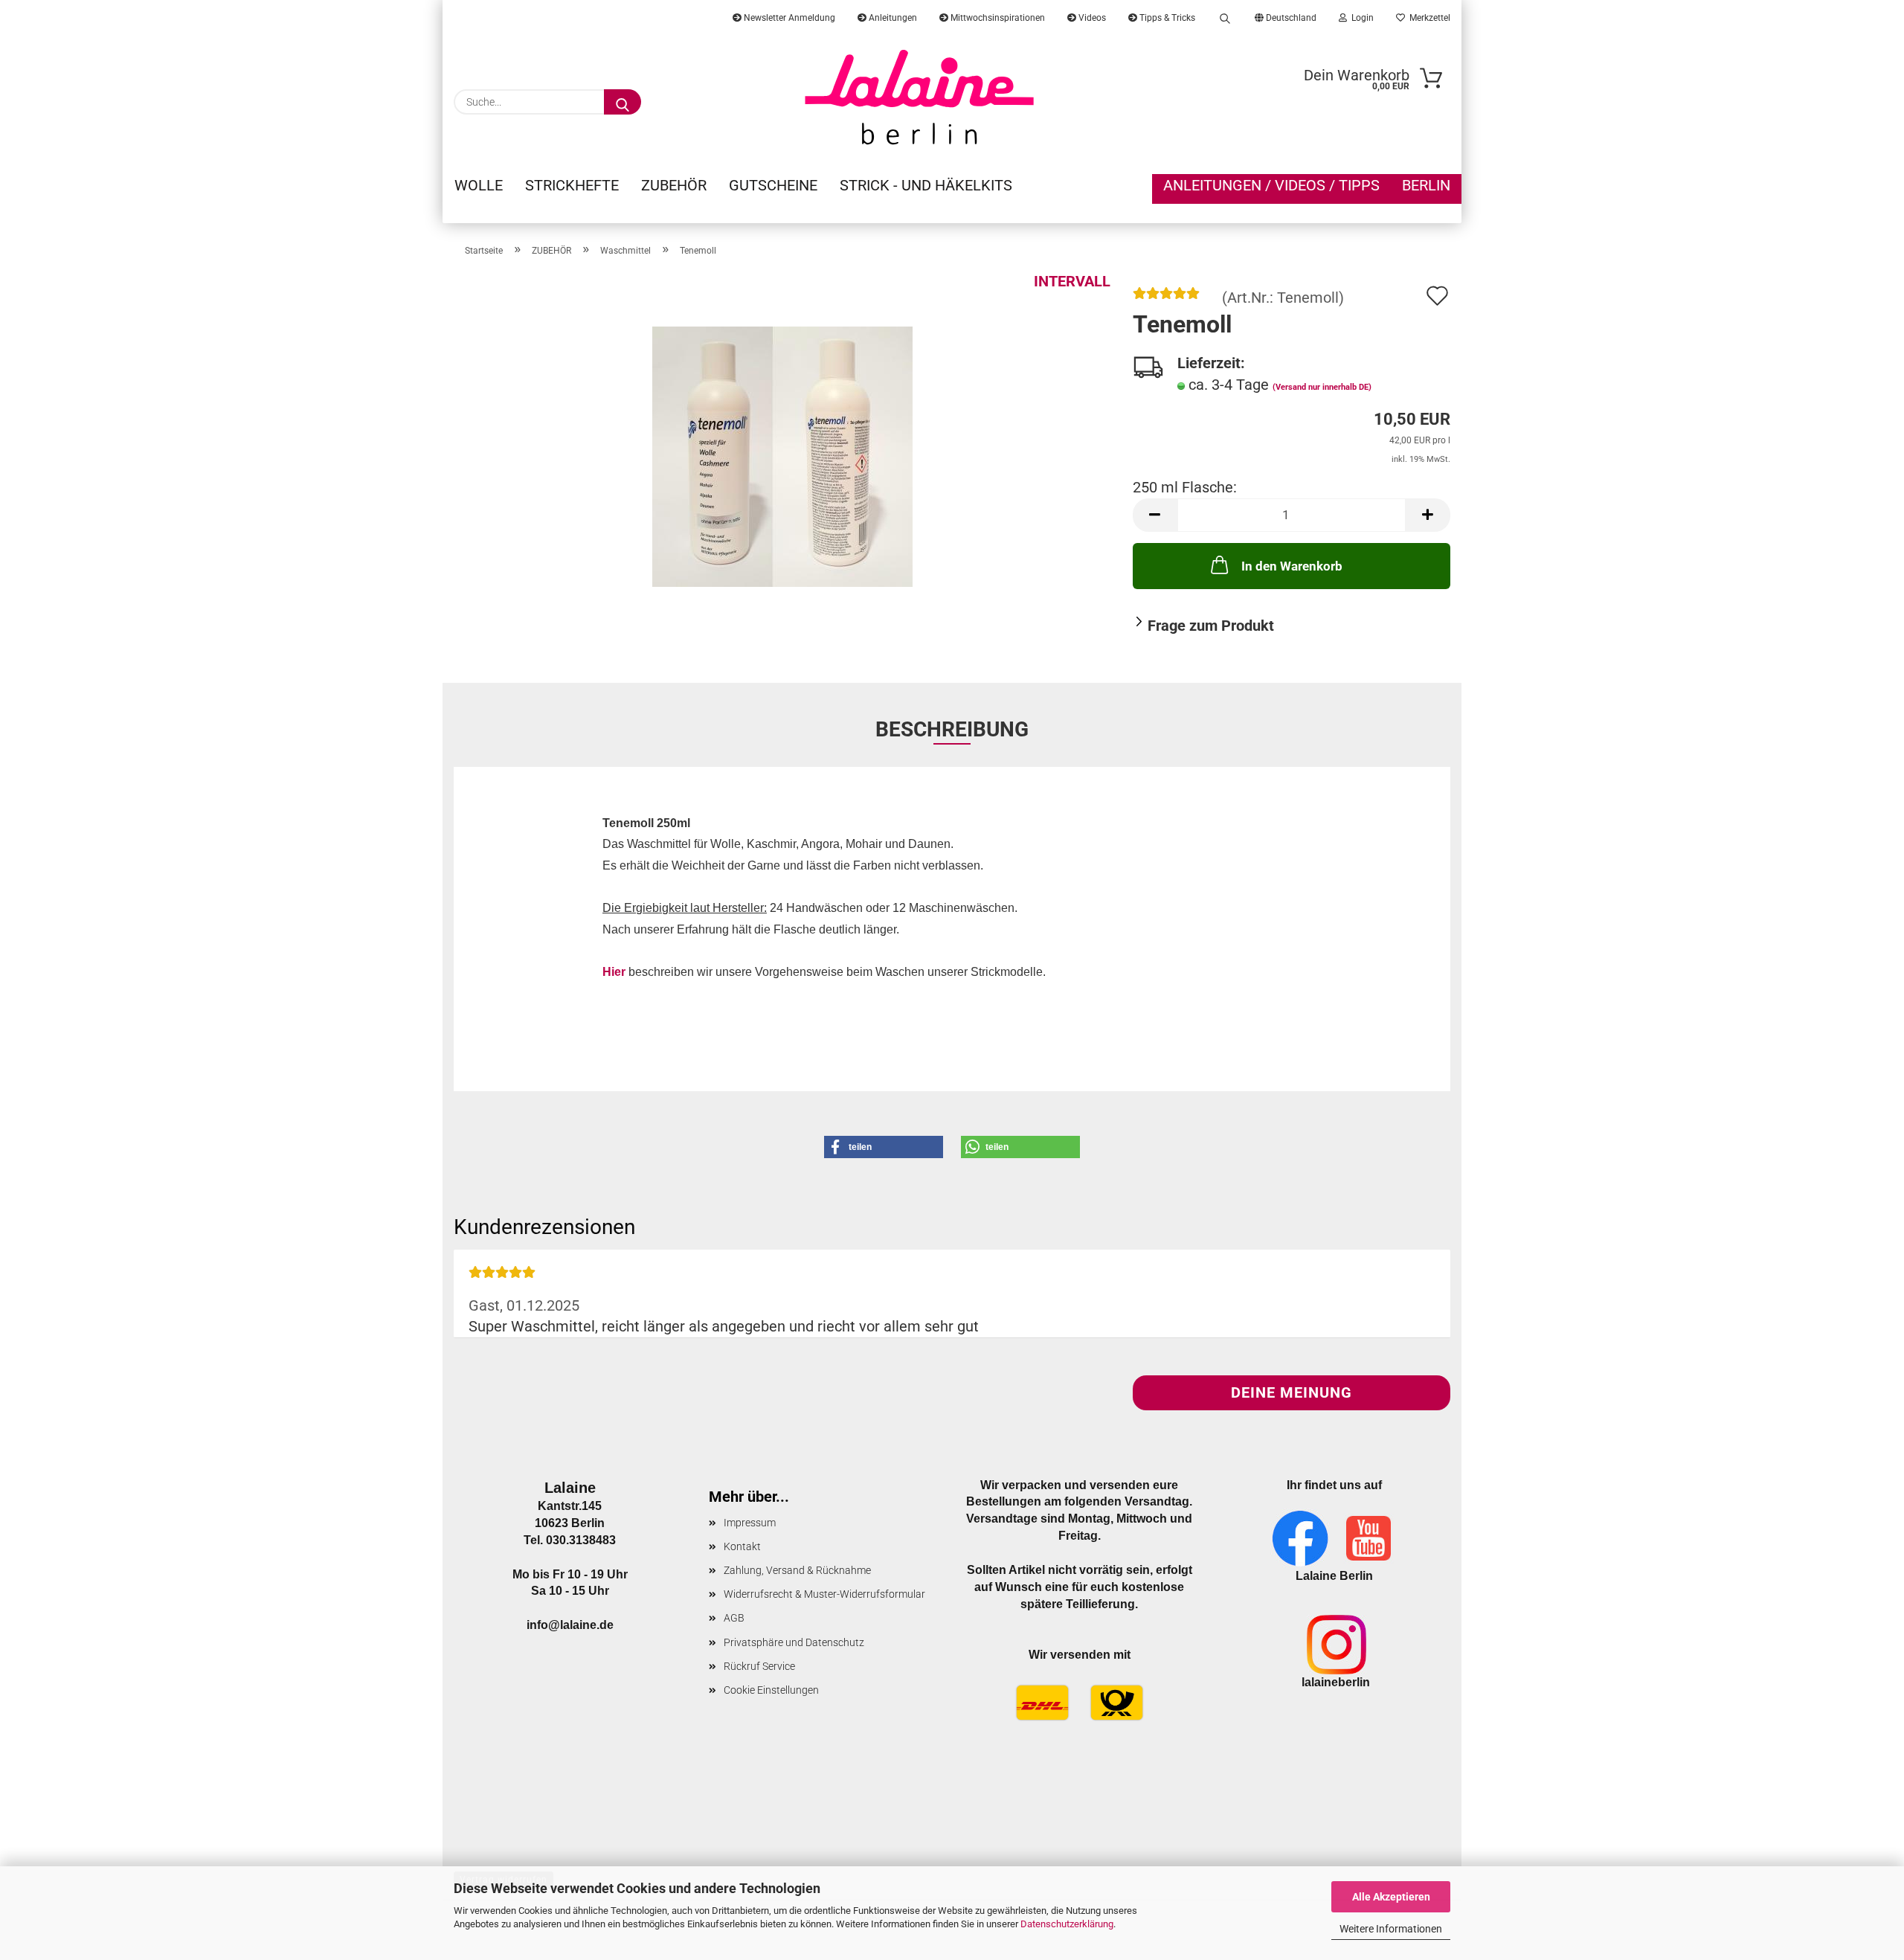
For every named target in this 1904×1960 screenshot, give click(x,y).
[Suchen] (1225, 15)
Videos (1091, 18)
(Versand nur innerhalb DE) (1322, 387)
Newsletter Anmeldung (788, 18)
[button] (1155, 515)
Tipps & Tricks (1166, 18)
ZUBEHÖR (674, 185)
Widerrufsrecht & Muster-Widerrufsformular (824, 1594)
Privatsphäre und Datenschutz (794, 1642)
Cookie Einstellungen (771, 1690)
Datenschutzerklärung (1067, 1924)
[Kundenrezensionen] (1166, 298)
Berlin (1426, 185)
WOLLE (479, 185)
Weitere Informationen (1391, 1929)
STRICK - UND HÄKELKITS (926, 185)
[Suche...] (623, 102)
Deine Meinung (1292, 1392)
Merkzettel (1428, 18)
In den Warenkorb (1292, 566)
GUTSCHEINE (773, 185)
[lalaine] (920, 97)
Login (1360, 18)
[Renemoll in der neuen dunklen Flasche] (782, 455)
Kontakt (742, 1546)
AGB (734, 1618)
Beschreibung (952, 729)
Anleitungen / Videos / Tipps (1271, 185)
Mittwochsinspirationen (997, 18)
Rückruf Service (759, 1666)
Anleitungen (892, 18)
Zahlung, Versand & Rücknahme (797, 1570)
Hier (614, 972)
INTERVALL (1072, 281)
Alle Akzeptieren (1391, 1897)
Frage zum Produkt (1211, 626)
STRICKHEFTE (572, 185)
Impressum (750, 1523)
